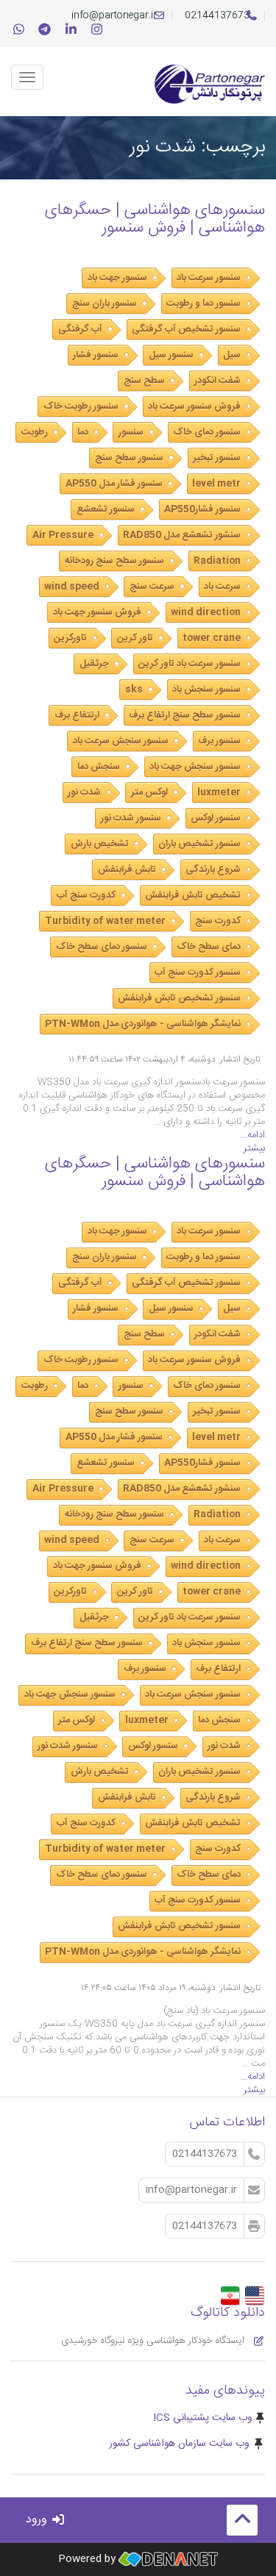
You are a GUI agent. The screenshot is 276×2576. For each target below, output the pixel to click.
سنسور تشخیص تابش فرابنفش (179, 998)
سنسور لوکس (216, 818)
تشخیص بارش (100, 844)
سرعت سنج (152, 587)
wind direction (206, 612)
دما (83, 432)
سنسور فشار (96, 355)
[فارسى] (230, 2291)
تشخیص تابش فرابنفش (193, 895)
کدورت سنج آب (86, 895)
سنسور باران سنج (105, 304)
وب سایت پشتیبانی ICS (203, 2418)
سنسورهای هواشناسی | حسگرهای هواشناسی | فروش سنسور (155, 219)
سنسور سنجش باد (206, 690)
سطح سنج (144, 381)
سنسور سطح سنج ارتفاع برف (185, 715)
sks (134, 690)
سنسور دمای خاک (207, 432)
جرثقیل (94, 664)
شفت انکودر (217, 381)
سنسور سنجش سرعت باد (121, 741)
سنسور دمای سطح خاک (102, 947)
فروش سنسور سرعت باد (194, 407)
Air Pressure (63, 535)
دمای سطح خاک (209, 947)
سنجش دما (99, 767)
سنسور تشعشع (106, 509)
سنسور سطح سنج (129, 458)
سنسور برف (219, 741)
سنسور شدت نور (131, 818)
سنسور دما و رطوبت (204, 304)
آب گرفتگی (80, 329)
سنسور (131, 432)
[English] (254, 2291)
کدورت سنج (218, 921)
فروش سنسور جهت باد (97, 612)
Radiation (217, 561)
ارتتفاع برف (77, 715)
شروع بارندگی (213, 870)
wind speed (72, 587)
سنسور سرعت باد (209, 278)
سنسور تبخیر (217, 458)
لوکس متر (149, 793)
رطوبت (35, 432)
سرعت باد (222, 587)
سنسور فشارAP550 (202, 509)
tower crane (212, 638)
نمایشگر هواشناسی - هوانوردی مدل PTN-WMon (143, 1024)
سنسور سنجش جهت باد (195, 767)
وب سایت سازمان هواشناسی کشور (179, 2444)
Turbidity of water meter (105, 921)
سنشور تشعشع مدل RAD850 (182, 535)
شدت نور (84, 793)
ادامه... (253, 1135)
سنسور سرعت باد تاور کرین (190, 664)
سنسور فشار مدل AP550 (114, 484)
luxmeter (219, 793)
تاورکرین (70, 638)
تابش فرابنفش (127, 870)
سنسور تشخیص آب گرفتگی (186, 329)
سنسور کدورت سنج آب (198, 973)
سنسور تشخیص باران (199, 844)
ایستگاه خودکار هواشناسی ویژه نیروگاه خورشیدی (154, 2341)
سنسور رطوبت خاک (81, 407)
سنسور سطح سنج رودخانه (114, 561)
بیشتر (254, 1148)
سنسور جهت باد (117, 278)
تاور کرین (135, 638)
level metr (216, 484)
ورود (38, 2520)
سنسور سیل (171, 355)
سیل (232, 355)
